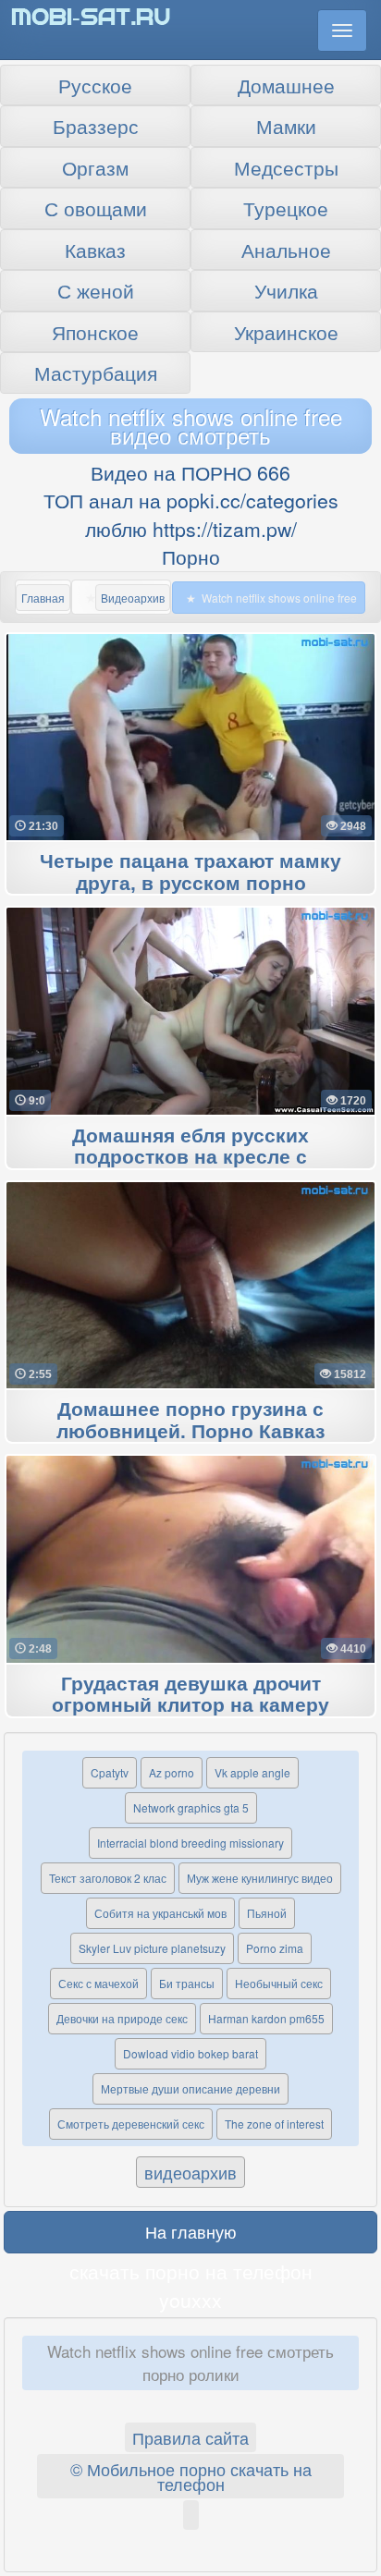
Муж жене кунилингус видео (260, 1878)
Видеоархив (133, 598)
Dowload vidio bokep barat (190, 2053)
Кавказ (95, 250)
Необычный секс (279, 1983)
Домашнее (286, 85)
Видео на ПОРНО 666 (190, 472)
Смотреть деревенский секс (131, 2124)
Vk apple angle (252, 1772)
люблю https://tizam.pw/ (191, 529)
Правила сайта (190, 2437)
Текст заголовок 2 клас (108, 1878)
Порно (191, 556)
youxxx (190, 2300)
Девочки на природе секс (122, 2018)
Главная (43, 598)
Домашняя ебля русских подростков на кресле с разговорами (190, 1158)
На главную (191, 2231)
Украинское (286, 332)
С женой (96, 290)
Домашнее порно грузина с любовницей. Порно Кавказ (190, 1421)
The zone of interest (274, 2124)
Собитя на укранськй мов (160, 1913)
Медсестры (286, 167)
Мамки (286, 126)
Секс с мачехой (98, 1983)
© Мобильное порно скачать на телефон (191, 2476)
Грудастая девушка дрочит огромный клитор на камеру (190, 1695)
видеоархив (190, 2172)
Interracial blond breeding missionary (190, 1843)
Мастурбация (96, 372)
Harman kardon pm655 (266, 2018)
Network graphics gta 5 (191, 1807)
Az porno (172, 1772)
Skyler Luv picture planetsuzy (152, 1948)
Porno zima (275, 1948)
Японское (95, 332)
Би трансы (187, 1983)
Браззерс (96, 126)
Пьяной (267, 1913)
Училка (286, 290)
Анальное (286, 250)
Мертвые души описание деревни (190, 2088)
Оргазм (95, 167)
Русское (95, 85)
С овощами (96, 208)
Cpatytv (110, 1772)
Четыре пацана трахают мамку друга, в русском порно (190, 873)
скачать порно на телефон (191, 2271)
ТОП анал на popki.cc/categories (191, 500)
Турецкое (286, 208)
